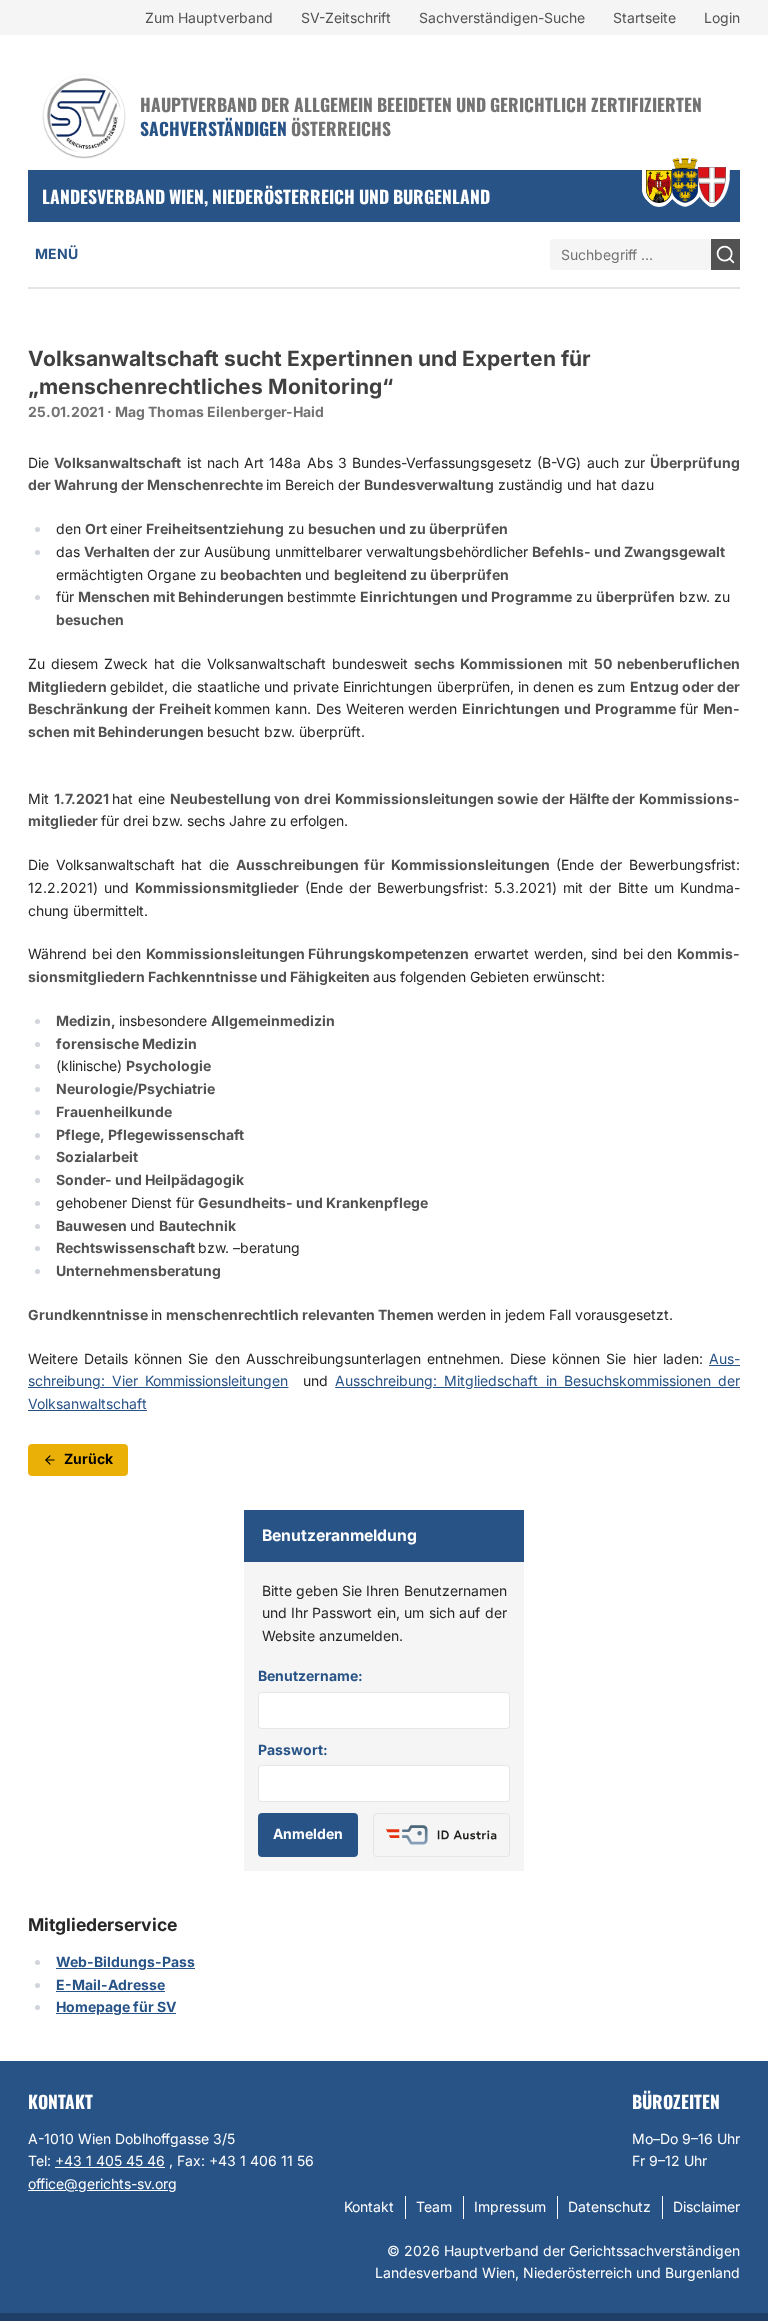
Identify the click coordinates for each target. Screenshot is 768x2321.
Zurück (88, 1458)
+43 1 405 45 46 (110, 2160)
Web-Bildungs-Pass (125, 1961)
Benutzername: (310, 1675)
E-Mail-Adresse (110, 1984)
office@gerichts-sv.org (102, 2183)
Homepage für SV (116, 2006)
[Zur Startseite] (84, 117)
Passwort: (293, 1749)
